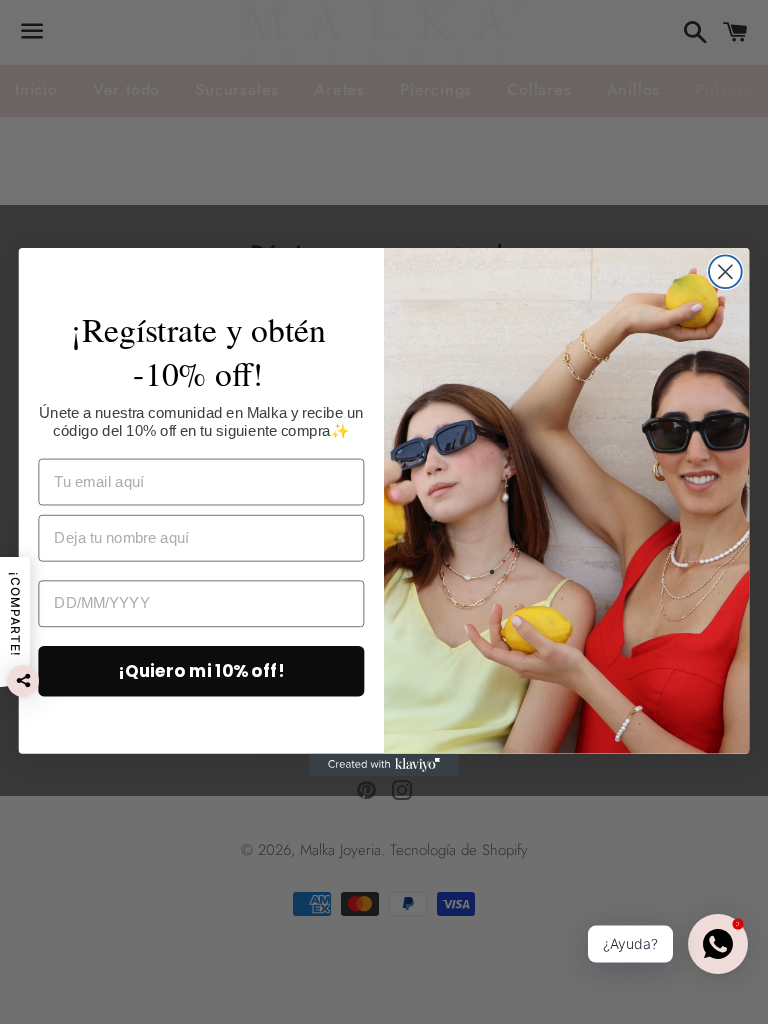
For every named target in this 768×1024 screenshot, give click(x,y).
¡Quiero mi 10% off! (201, 670)
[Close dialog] (725, 271)
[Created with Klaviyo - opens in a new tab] (384, 765)
